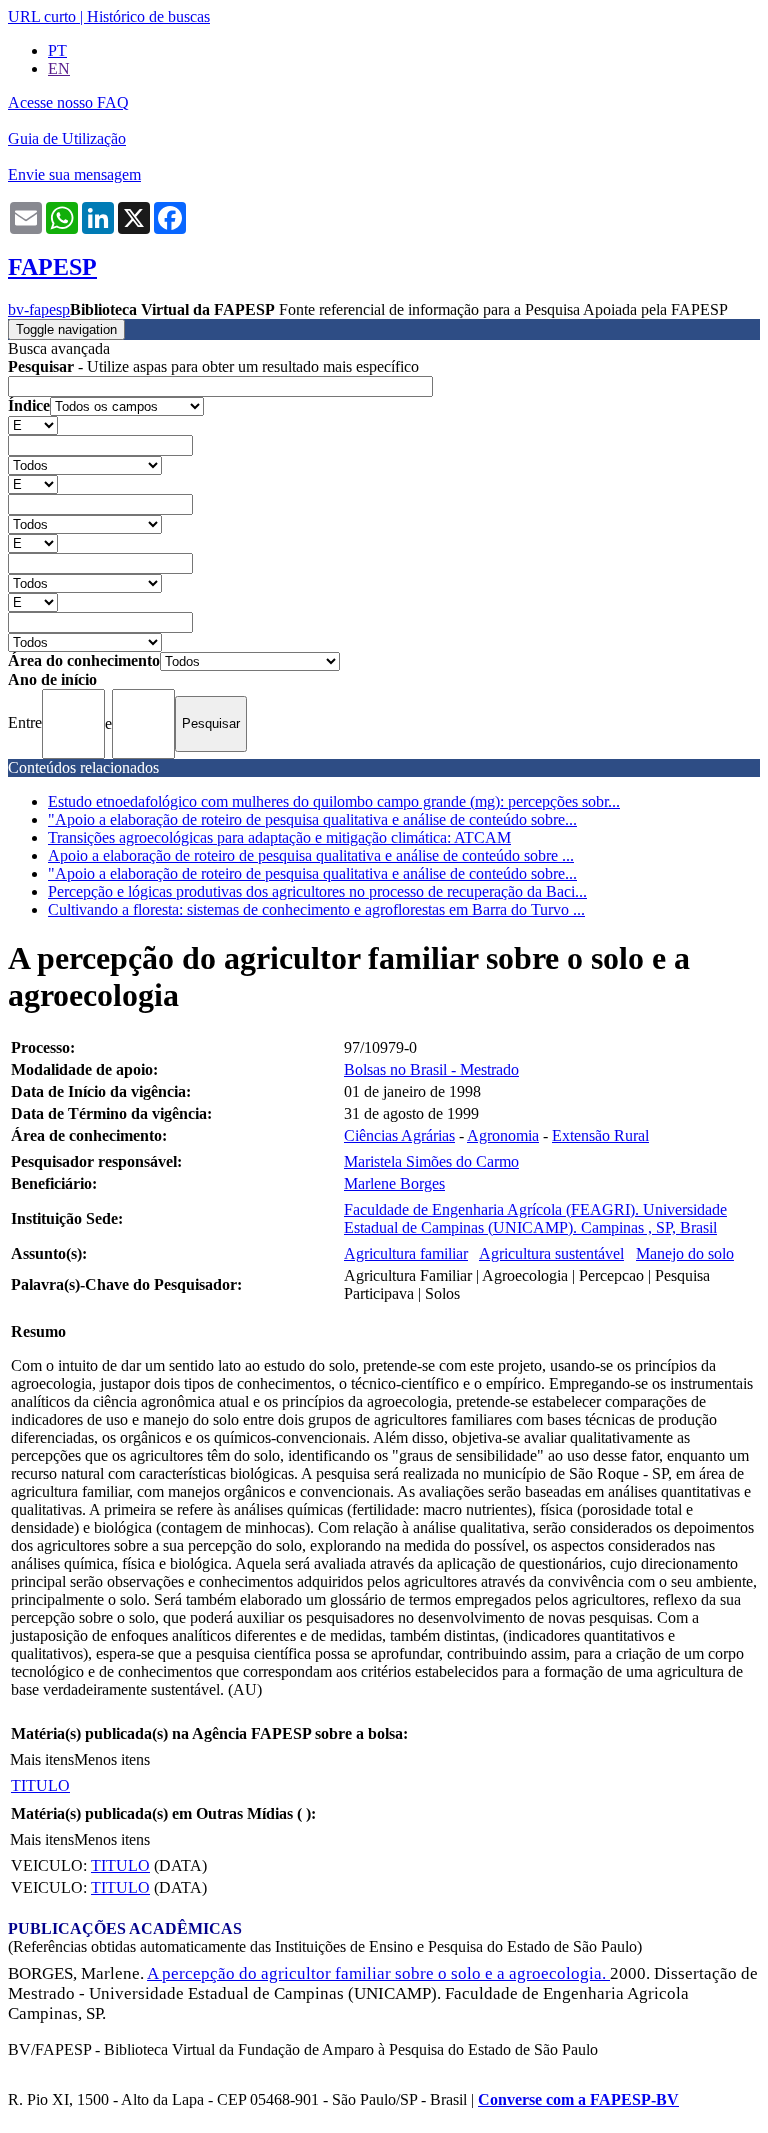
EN (59, 68)
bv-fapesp (39, 309)
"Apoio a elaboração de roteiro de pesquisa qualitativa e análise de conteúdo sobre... (312, 819)
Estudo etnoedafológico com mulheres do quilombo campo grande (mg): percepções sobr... (334, 801)
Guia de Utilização (67, 138)
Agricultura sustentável (551, 1253)
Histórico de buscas (148, 16)
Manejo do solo (685, 1253)
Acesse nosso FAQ (68, 102)
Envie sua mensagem (74, 174)
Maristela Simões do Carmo (431, 1161)
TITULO (40, 1785)
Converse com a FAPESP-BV (578, 2099)
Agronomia (503, 1135)
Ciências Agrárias (399, 1135)
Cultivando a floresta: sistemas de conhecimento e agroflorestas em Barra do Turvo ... (316, 909)
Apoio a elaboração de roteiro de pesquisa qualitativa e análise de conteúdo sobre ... (311, 855)
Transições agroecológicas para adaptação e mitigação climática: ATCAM (279, 837)
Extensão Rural (600, 1135)
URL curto (42, 16)
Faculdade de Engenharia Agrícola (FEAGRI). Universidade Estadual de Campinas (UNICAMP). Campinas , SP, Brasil (535, 1218)
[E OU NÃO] (33, 424)
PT (57, 50)
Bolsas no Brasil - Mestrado (431, 1069)
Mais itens (42, 1759)
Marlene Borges (394, 1183)
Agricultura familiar (406, 1253)
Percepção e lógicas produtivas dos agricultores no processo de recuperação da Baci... (317, 891)
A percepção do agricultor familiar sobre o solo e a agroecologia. (378, 1973)
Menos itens (112, 1759)
